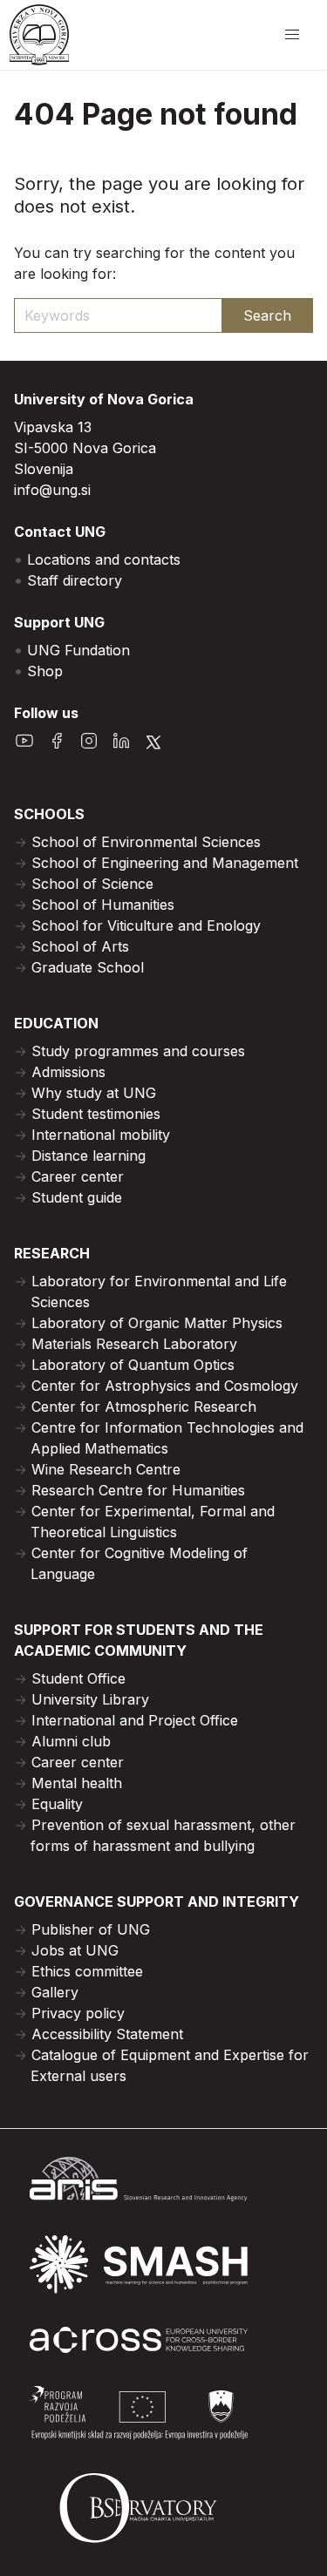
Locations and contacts (104, 559)
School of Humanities (103, 905)
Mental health (77, 1783)
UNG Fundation (78, 650)
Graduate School (88, 967)
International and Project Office (135, 1720)
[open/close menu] (292, 35)
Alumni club (71, 1741)
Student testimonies (96, 1114)
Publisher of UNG (91, 1929)
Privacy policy (78, 2013)
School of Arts (80, 946)
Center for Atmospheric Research (144, 1407)
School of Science (92, 884)
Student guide (77, 1197)
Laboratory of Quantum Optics (133, 1365)
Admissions (68, 1072)
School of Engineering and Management (165, 863)
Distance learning (89, 1156)
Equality (57, 1804)
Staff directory (75, 580)
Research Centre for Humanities (138, 1490)
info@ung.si (52, 490)
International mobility (101, 1135)
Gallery (55, 1992)
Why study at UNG (94, 1093)
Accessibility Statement (107, 2034)
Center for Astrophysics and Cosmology (165, 1386)
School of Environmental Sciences (146, 842)
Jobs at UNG (75, 1950)
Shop (45, 671)
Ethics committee (87, 1971)
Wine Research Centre (106, 1469)
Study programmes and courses (138, 1051)
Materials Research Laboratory (134, 1344)
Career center (78, 1176)
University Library (90, 1699)
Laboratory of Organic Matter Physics (157, 1323)
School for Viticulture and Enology (146, 925)
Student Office (78, 1678)
